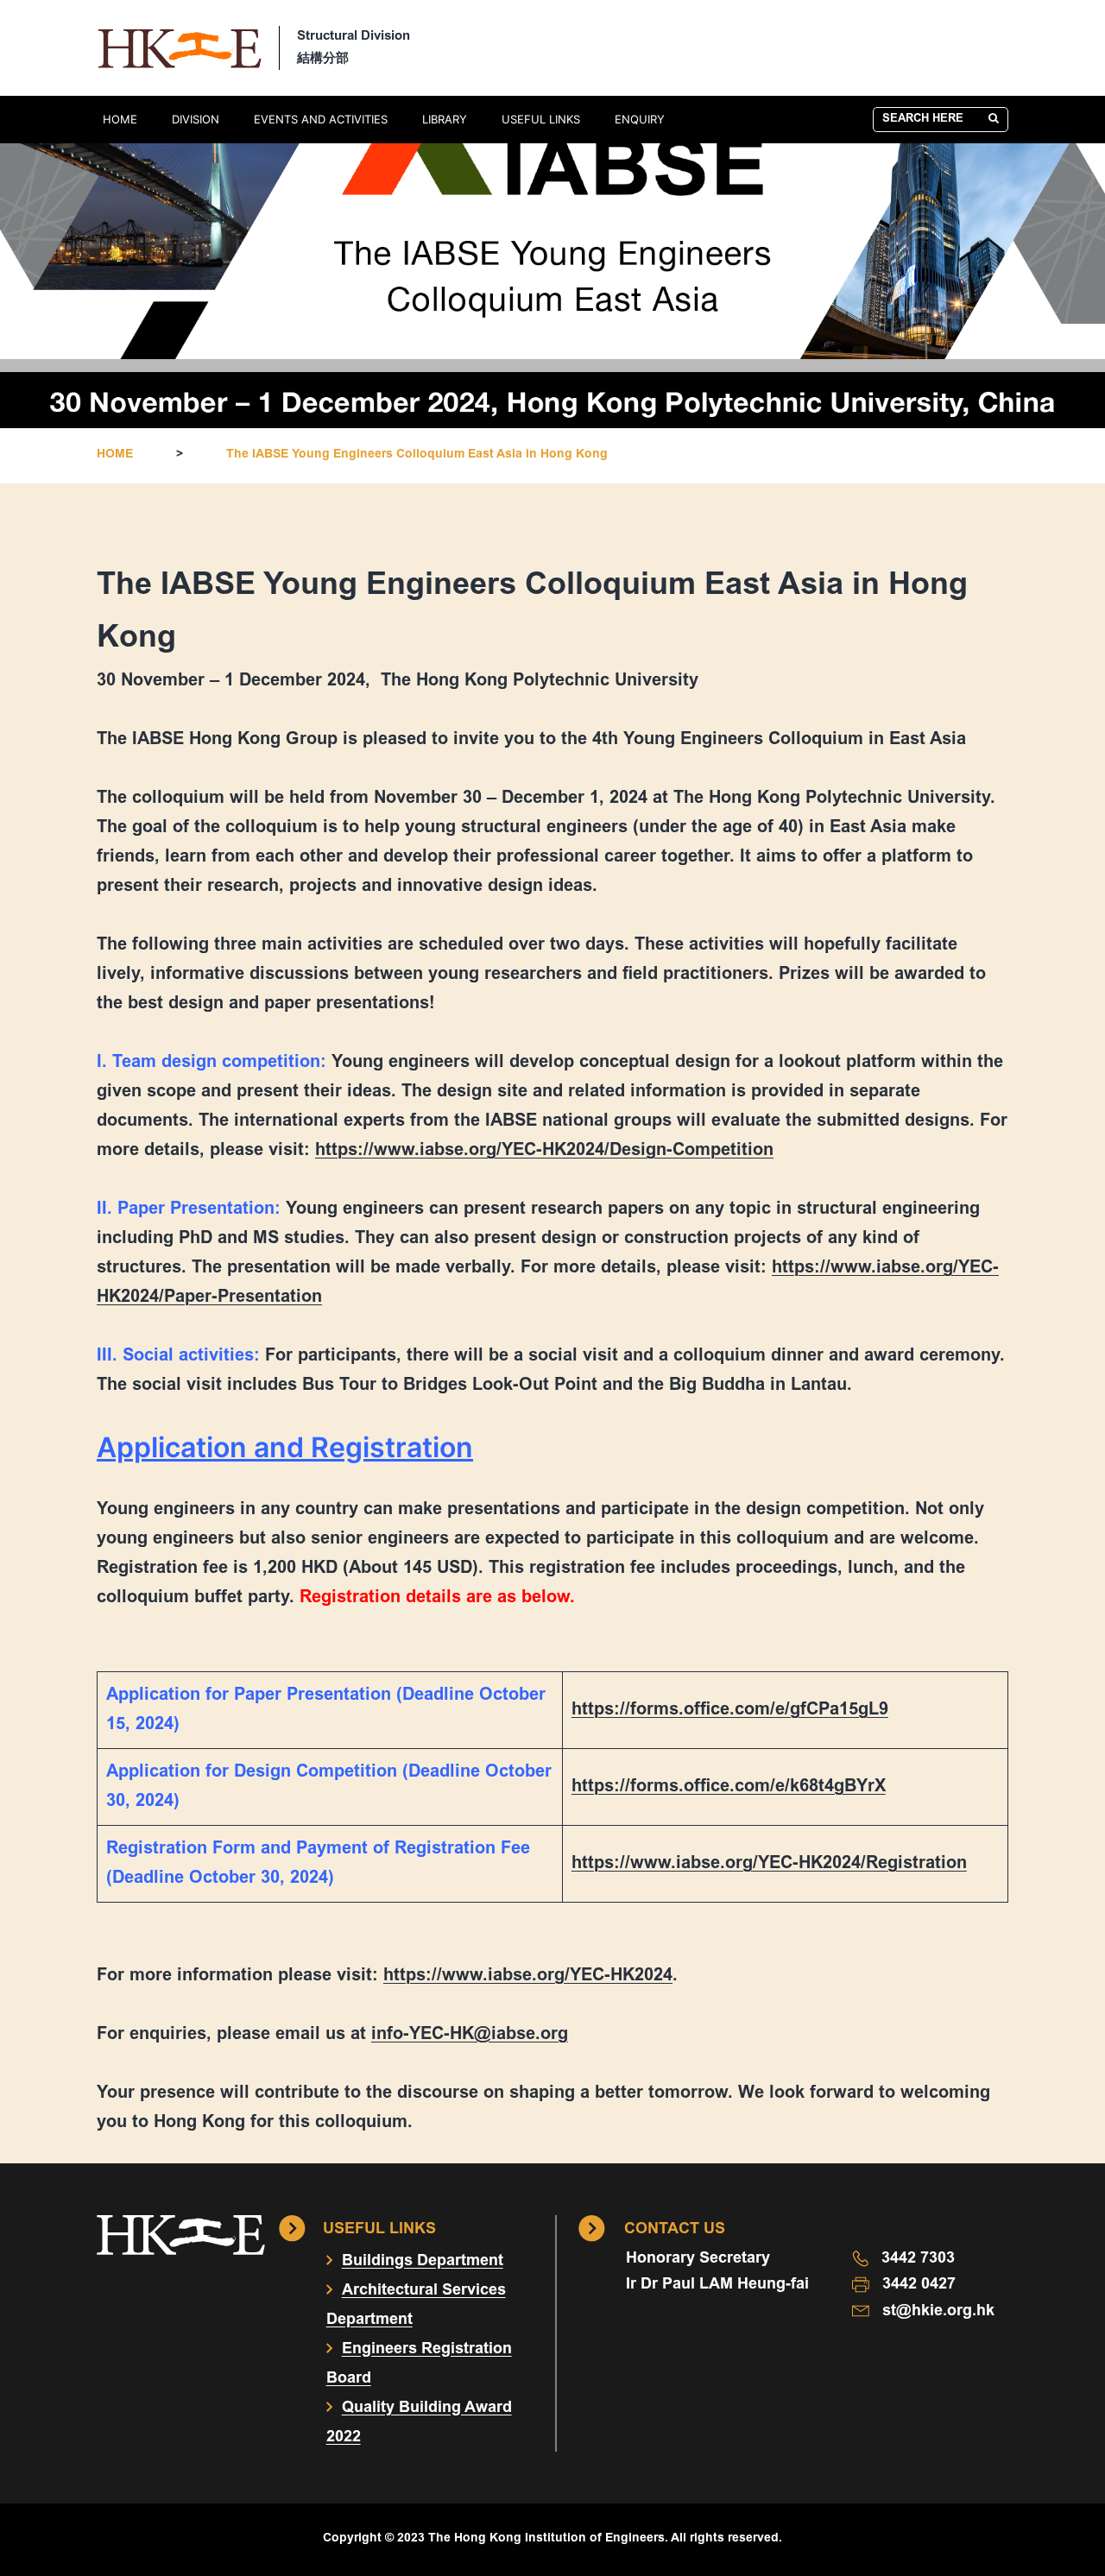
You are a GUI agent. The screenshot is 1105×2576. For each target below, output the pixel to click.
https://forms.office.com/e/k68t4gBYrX (729, 1787)
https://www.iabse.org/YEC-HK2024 (528, 1976)
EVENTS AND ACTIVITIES (321, 119)
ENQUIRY (640, 119)
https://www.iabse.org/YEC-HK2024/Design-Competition (544, 1151)
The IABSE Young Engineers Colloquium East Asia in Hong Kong (417, 455)
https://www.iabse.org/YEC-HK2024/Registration (769, 1864)
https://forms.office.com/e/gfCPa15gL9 (730, 1710)
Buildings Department (423, 2262)
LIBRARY (445, 119)
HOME (120, 119)
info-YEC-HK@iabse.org (470, 2035)
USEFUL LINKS (541, 119)
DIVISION (196, 119)
